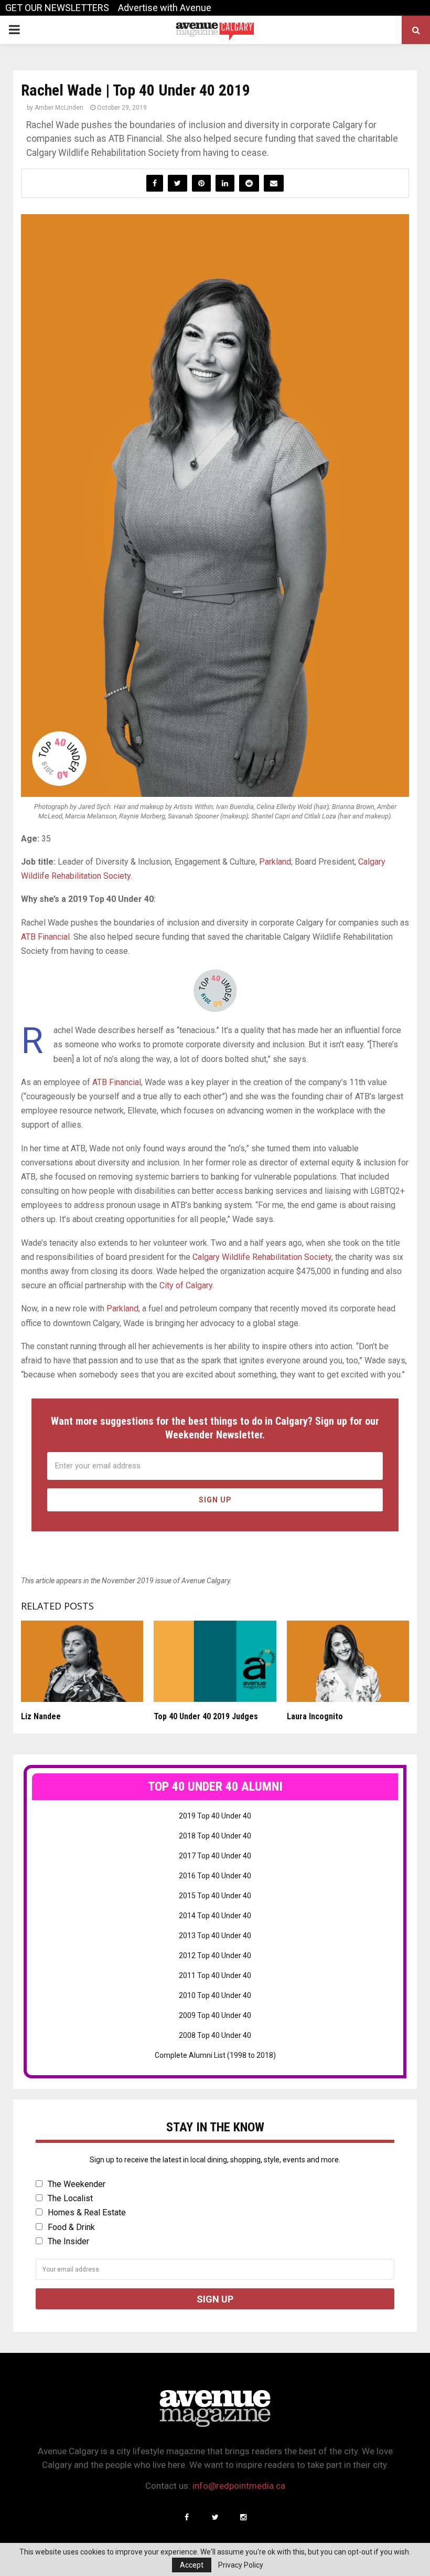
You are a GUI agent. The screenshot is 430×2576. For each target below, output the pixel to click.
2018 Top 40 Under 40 (215, 1836)
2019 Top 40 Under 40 (215, 1816)
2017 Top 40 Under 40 (215, 1856)
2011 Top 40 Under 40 (215, 1975)
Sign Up (215, 1500)
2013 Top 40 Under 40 (215, 1936)
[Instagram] (243, 2517)
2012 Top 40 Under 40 (215, 1955)
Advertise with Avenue (165, 8)
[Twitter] (215, 2517)
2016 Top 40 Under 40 (215, 1876)
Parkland (275, 862)
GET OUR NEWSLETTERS (57, 8)
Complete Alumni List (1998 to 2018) (215, 2055)
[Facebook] (187, 2517)
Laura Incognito (315, 1716)
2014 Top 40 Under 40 (215, 1916)
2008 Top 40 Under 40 (215, 2035)
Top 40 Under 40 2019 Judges (206, 1716)
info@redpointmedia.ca (239, 2486)
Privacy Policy (241, 2565)
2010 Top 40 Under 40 (215, 1995)
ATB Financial (45, 937)
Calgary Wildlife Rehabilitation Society (262, 1257)
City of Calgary (186, 1285)
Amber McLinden (59, 108)
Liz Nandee (41, 1716)
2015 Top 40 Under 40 (215, 1896)
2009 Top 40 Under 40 (215, 2015)
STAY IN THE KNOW (215, 2127)
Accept (192, 2565)
